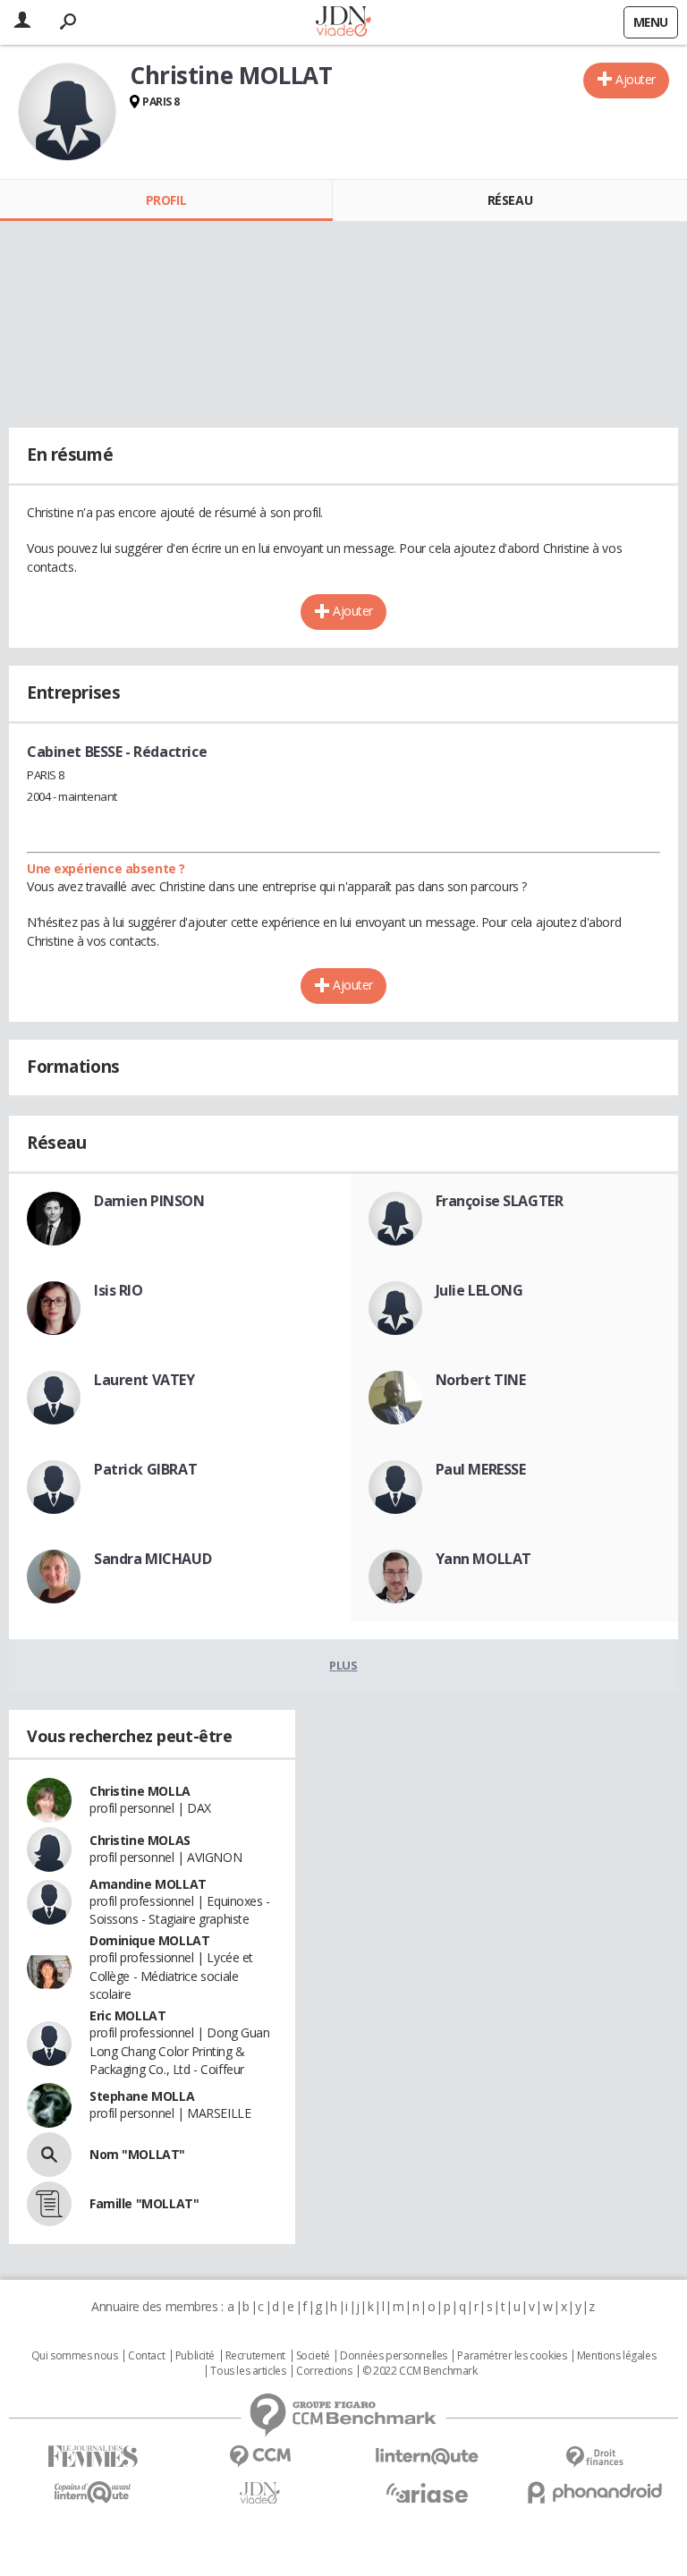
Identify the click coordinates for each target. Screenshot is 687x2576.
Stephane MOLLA (142, 2096)
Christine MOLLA (140, 1791)
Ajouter (636, 79)
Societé (313, 2356)
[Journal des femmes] (93, 2457)
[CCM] (260, 2457)
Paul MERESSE (481, 1469)
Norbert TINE (481, 1380)
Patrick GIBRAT (145, 1469)
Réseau (510, 200)
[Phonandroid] (594, 2492)
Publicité (195, 2356)
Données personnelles (394, 2356)
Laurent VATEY (144, 1380)
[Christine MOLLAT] (67, 112)
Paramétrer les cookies (512, 2356)
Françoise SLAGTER (500, 1201)
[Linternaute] (427, 2457)
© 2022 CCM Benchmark (420, 2371)
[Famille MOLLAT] (49, 2204)
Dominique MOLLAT (149, 1940)
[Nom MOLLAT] (49, 2155)
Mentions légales (616, 2356)
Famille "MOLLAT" (144, 2203)
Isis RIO (119, 1290)
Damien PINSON (149, 1201)
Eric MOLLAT (127, 2015)
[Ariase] (427, 2493)
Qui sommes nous (75, 2356)
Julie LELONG (479, 1290)
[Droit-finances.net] (594, 2457)
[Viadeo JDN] (260, 2493)
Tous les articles (248, 2371)
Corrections (324, 2371)
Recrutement (255, 2356)
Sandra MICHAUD (153, 1559)
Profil (166, 200)
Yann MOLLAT (483, 1559)
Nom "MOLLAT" (137, 2154)
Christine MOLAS (140, 1840)
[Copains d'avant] (93, 2492)
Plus (343, 1665)
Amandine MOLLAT (148, 1884)
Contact (146, 2356)
